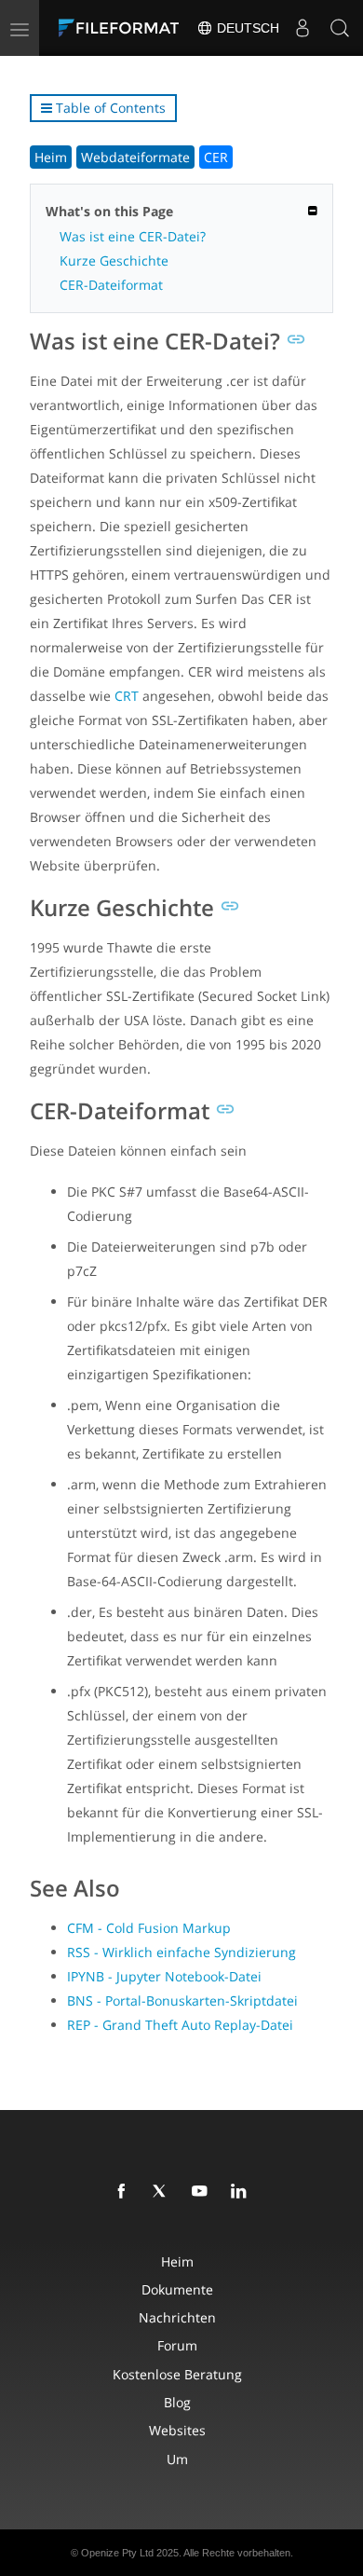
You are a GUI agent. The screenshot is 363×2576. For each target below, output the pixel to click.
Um (177, 2459)
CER (216, 157)
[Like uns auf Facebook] (125, 2192)
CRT (127, 696)
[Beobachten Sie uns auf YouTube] (203, 2192)
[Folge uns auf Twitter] (164, 2192)
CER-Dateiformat (111, 285)
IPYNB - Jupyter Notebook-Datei (164, 1976)
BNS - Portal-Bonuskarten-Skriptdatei (182, 2001)
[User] (302, 28)
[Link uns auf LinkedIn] (242, 2192)
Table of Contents (109, 108)
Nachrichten (177, 2317)
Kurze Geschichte (114, 260)
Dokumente (177, 2289)
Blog (177, 2402)
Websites (177, 2430)
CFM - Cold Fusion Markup (149, 1928)
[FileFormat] (123, 28)
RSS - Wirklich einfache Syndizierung (181, 1952)
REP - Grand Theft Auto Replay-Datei (180, 2025)
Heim (51, 157)
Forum (177, 2345)
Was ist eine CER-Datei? (133, 236)
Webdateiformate (135, 157)
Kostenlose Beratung (177, 2374)
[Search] (340, 28)
